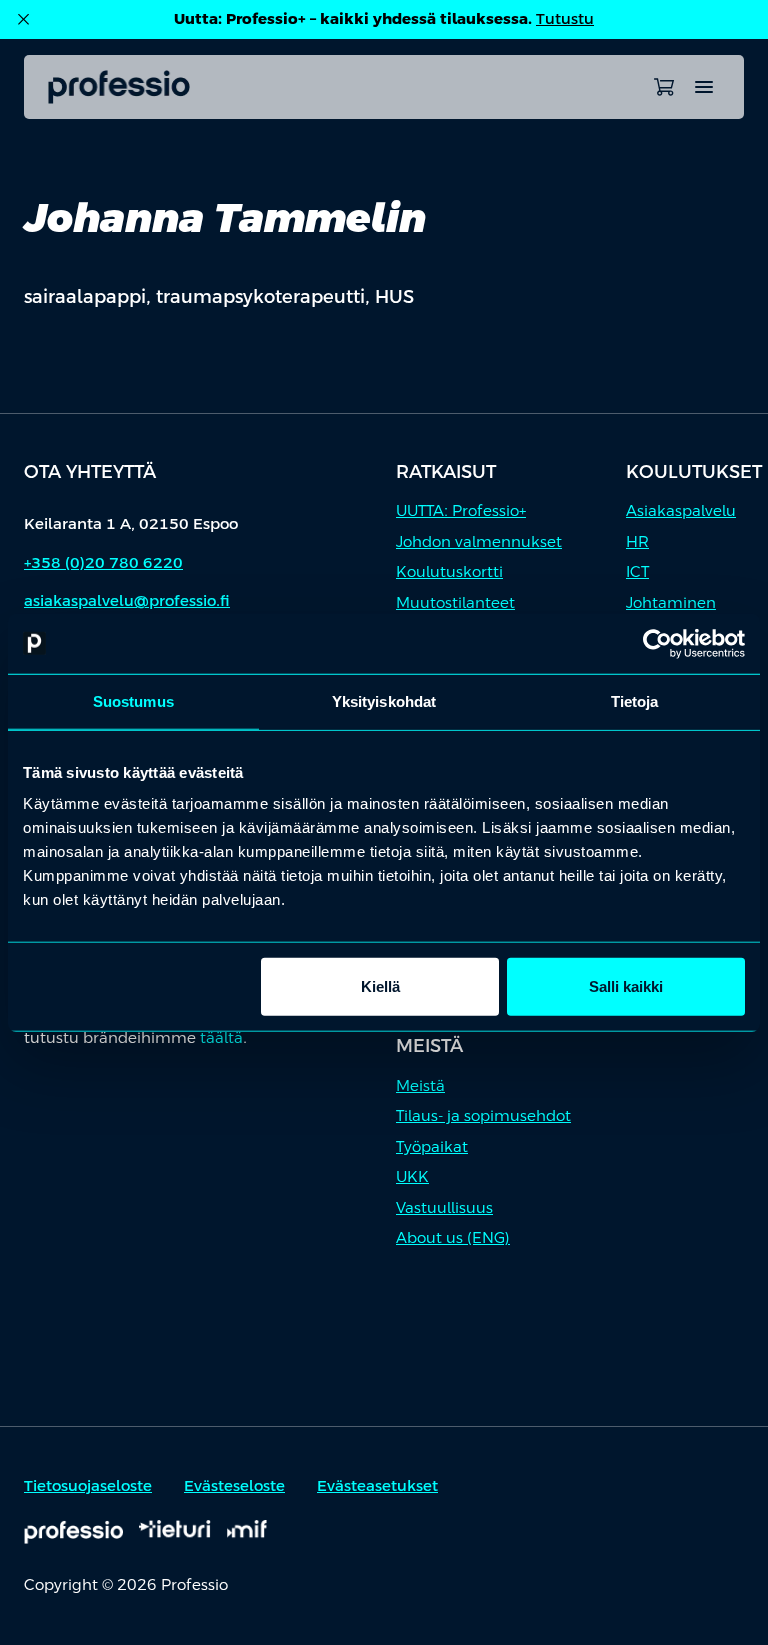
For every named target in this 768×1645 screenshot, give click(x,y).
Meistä (420, 1085)
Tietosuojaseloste (88, 1485)
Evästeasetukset (377, 1485)
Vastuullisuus (444, 1207)
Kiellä (380, 986)
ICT (637, 571)
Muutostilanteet (455, 602)
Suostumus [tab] (133, 700)
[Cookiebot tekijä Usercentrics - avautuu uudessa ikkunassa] (657, 643)
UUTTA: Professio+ (461, 510)
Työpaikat (432, 1146)
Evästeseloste (234, 1485)
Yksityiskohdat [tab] (384, 700)
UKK (412, 1176)
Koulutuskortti (449, 571)
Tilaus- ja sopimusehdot (483, 1115)
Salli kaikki (626, 986)
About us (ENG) (453, 1237)
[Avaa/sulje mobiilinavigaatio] (704, 87)
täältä (221, 1037)
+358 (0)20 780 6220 (103, 562)
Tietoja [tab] (635, 700)
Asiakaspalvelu (681, 510)
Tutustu (565, 18)
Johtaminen (671, 602)
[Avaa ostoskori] (664, 87)
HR (637, 541)
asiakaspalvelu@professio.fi (127, 600)
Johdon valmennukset (479, 541)
